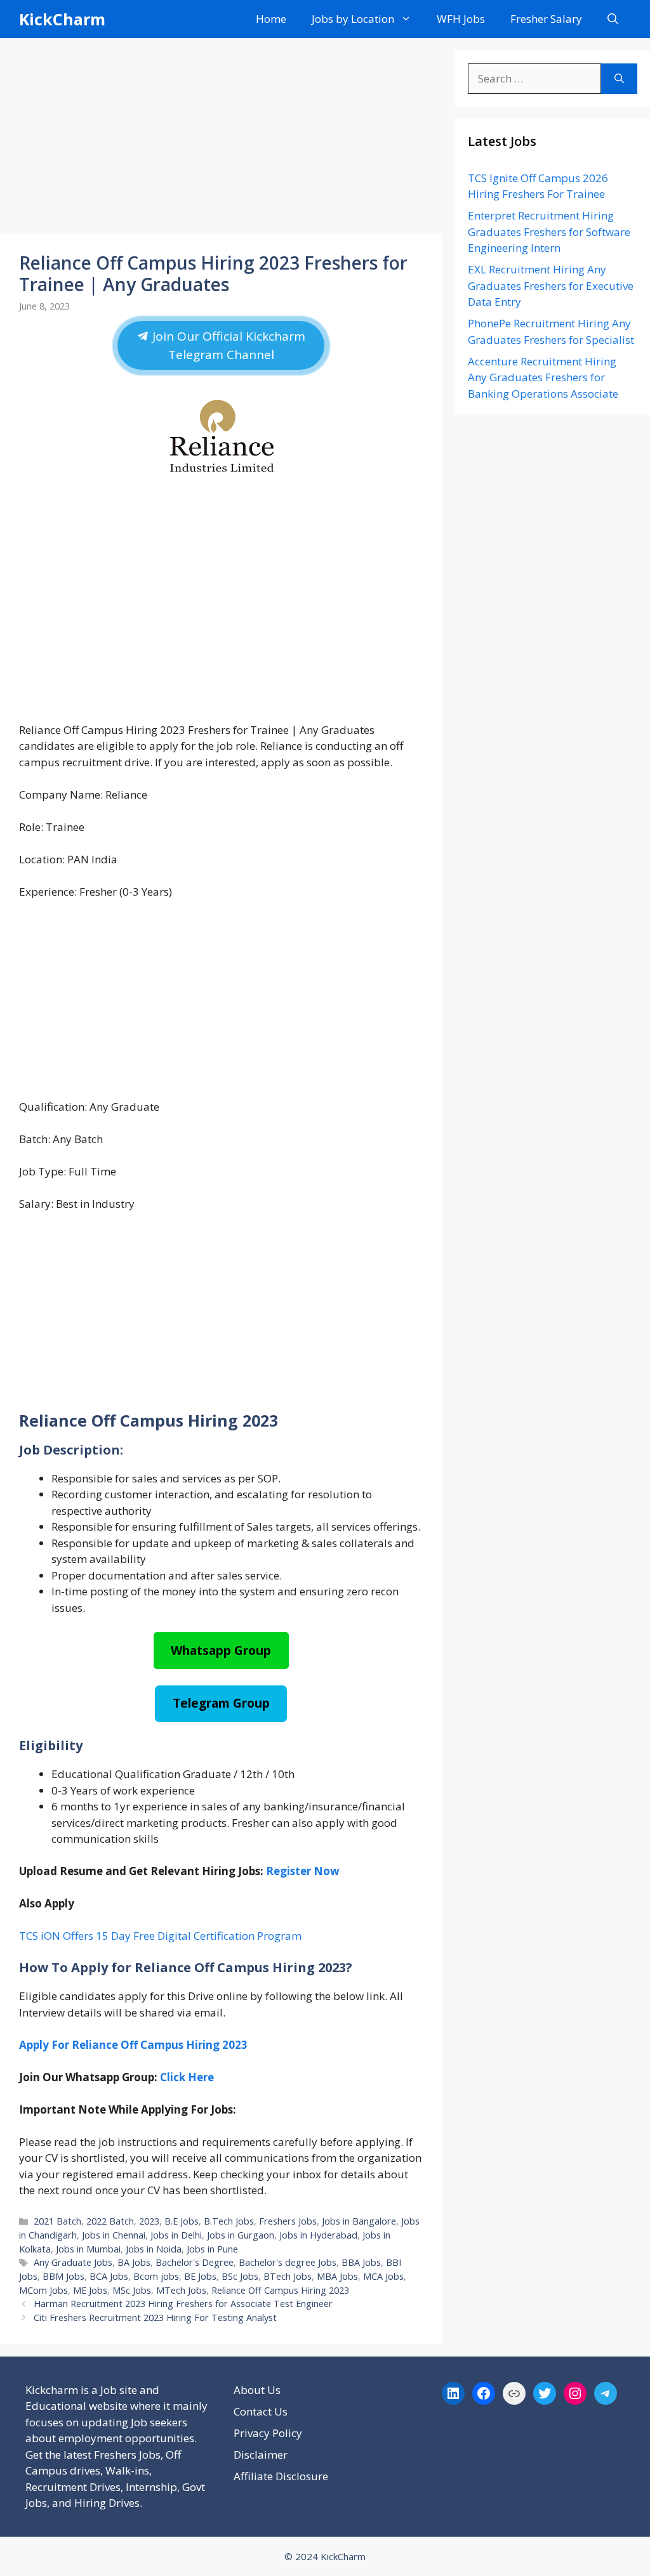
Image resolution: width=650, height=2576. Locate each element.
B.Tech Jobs (229, 2221)
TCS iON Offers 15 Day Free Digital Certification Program (160, 1936)
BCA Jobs (109, 2276)
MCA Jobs (383, 2276)
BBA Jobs (361, 2262)
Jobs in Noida (154, 2249)
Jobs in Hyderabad (318, 2235)
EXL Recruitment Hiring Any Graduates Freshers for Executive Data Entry (551, 285)
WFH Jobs (461, 19)
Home (271, 19)
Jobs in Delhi (176, 2235)
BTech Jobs (288, 2276)
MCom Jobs (43, 2290)
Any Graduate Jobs (73, 2262)
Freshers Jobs (288, 2221)
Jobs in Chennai (114, 2235)
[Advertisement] (221, 140)
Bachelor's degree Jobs (288, 2262)
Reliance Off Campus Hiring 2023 (280, 2290)
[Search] (619, 79)
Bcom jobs (156, 2276)
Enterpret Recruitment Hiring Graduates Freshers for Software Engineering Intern (549, 232)
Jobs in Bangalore (359, 2221)
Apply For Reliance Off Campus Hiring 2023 (133, 2045)
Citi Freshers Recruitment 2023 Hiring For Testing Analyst (155, 2318)
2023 (149, 2221)
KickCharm (62, 19)
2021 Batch (57, 2221)
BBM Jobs (63, 2276)
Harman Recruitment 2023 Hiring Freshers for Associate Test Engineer (183, 2304)
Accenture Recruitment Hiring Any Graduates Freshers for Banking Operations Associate (543, 377)
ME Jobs (90, 2290)
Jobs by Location (353, 19)
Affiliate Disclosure (281, 2476)
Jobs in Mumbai (88, 2249)
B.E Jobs (182, 2221)
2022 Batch (110, 2221)
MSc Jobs (132, 2290)
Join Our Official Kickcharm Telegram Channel (227, 345)
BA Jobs (134, 2262)
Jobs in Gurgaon (241, 2235)
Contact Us (261, 2411)
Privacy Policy (268, 2433)
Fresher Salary (546, 19)
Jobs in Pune (212, 2249)
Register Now (303, 1871)
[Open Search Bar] (613, 19)
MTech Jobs (181, 2290)
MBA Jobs (337, 2276)
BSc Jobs (240, 2276)
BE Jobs (200, 2276)
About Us (257, 2390)
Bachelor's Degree (195, 2262)
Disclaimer (261, 2455)
